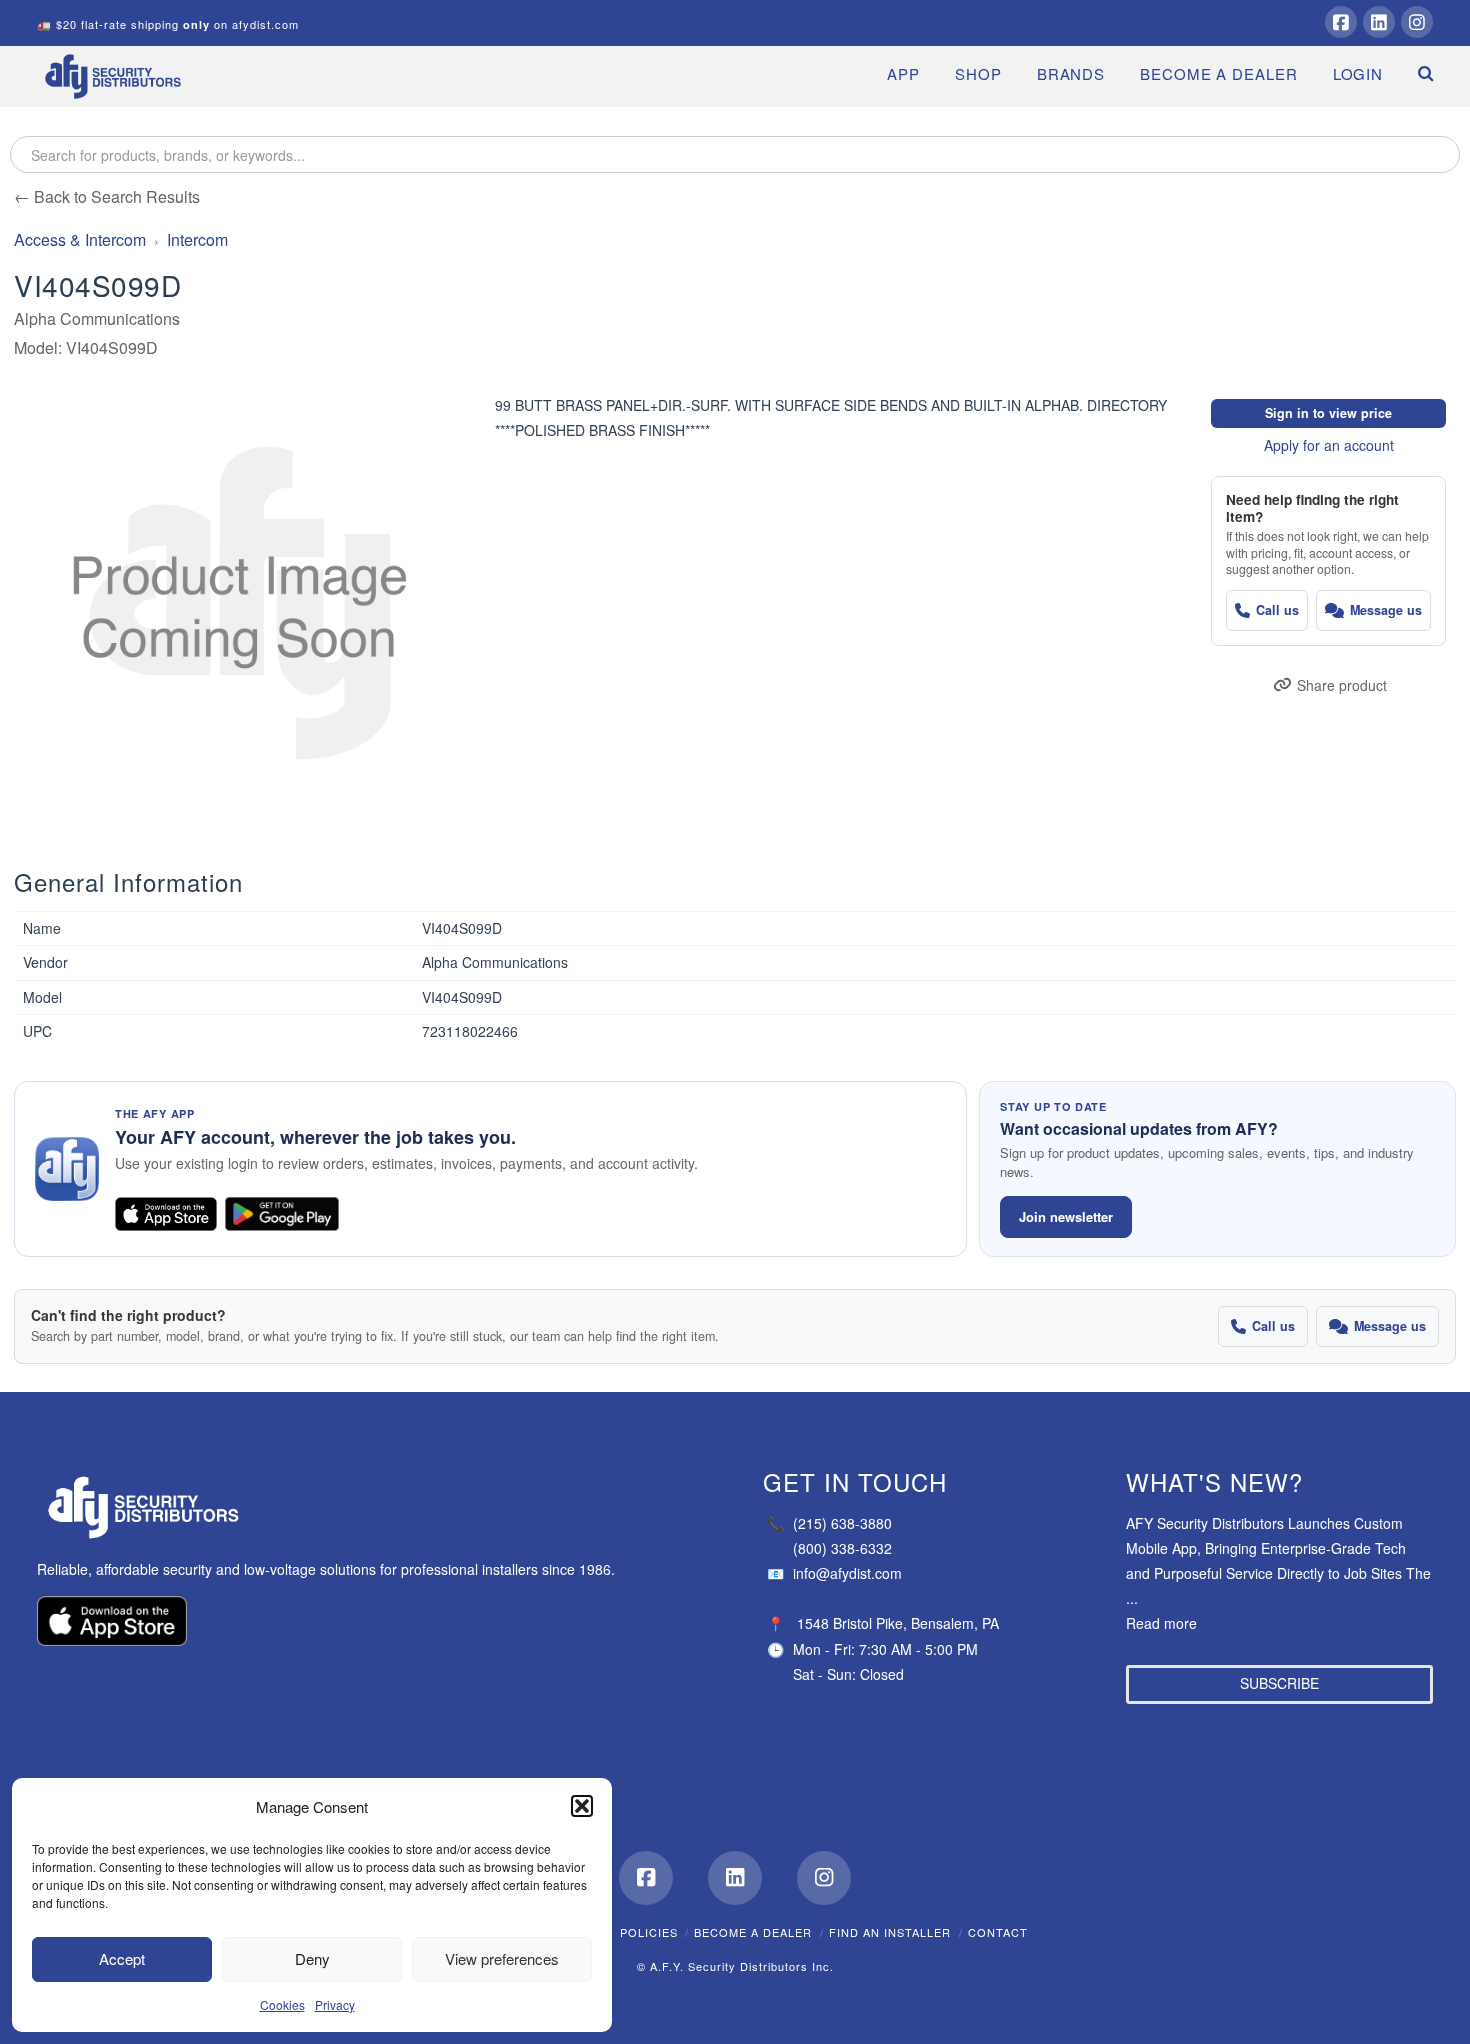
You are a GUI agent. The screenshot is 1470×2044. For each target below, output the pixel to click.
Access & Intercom (80, 239)
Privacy (335, 2004)
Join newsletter (1066, 1216)
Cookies (282, 2004)
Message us (1386, 610)
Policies (649, 1932)
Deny (312, 1958)
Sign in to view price (1328, 413)
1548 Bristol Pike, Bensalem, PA (898, 1623)
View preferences (502, 1958)
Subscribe (1279, 1683)
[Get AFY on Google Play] (282, 1214)
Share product (1342, 685)
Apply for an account (1329, 445)
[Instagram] (1417, 22)
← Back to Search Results (107, 196)
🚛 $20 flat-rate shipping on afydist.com (168, 24)
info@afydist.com (834, 1573)
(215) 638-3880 (829, 1523)
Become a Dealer (753, 1932)
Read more (1161, 1623)
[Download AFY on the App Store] (166, 1214)
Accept (122, 1958)
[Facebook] (1341, 22)
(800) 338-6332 (842, 1548)
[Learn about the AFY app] (67, 1169)
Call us (1277, 610)
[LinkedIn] (1379, 22)
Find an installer (890, 1932)
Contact (998, 1932)
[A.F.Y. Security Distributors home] (337, 1507)
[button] (582, 1806)
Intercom (197, 239)
